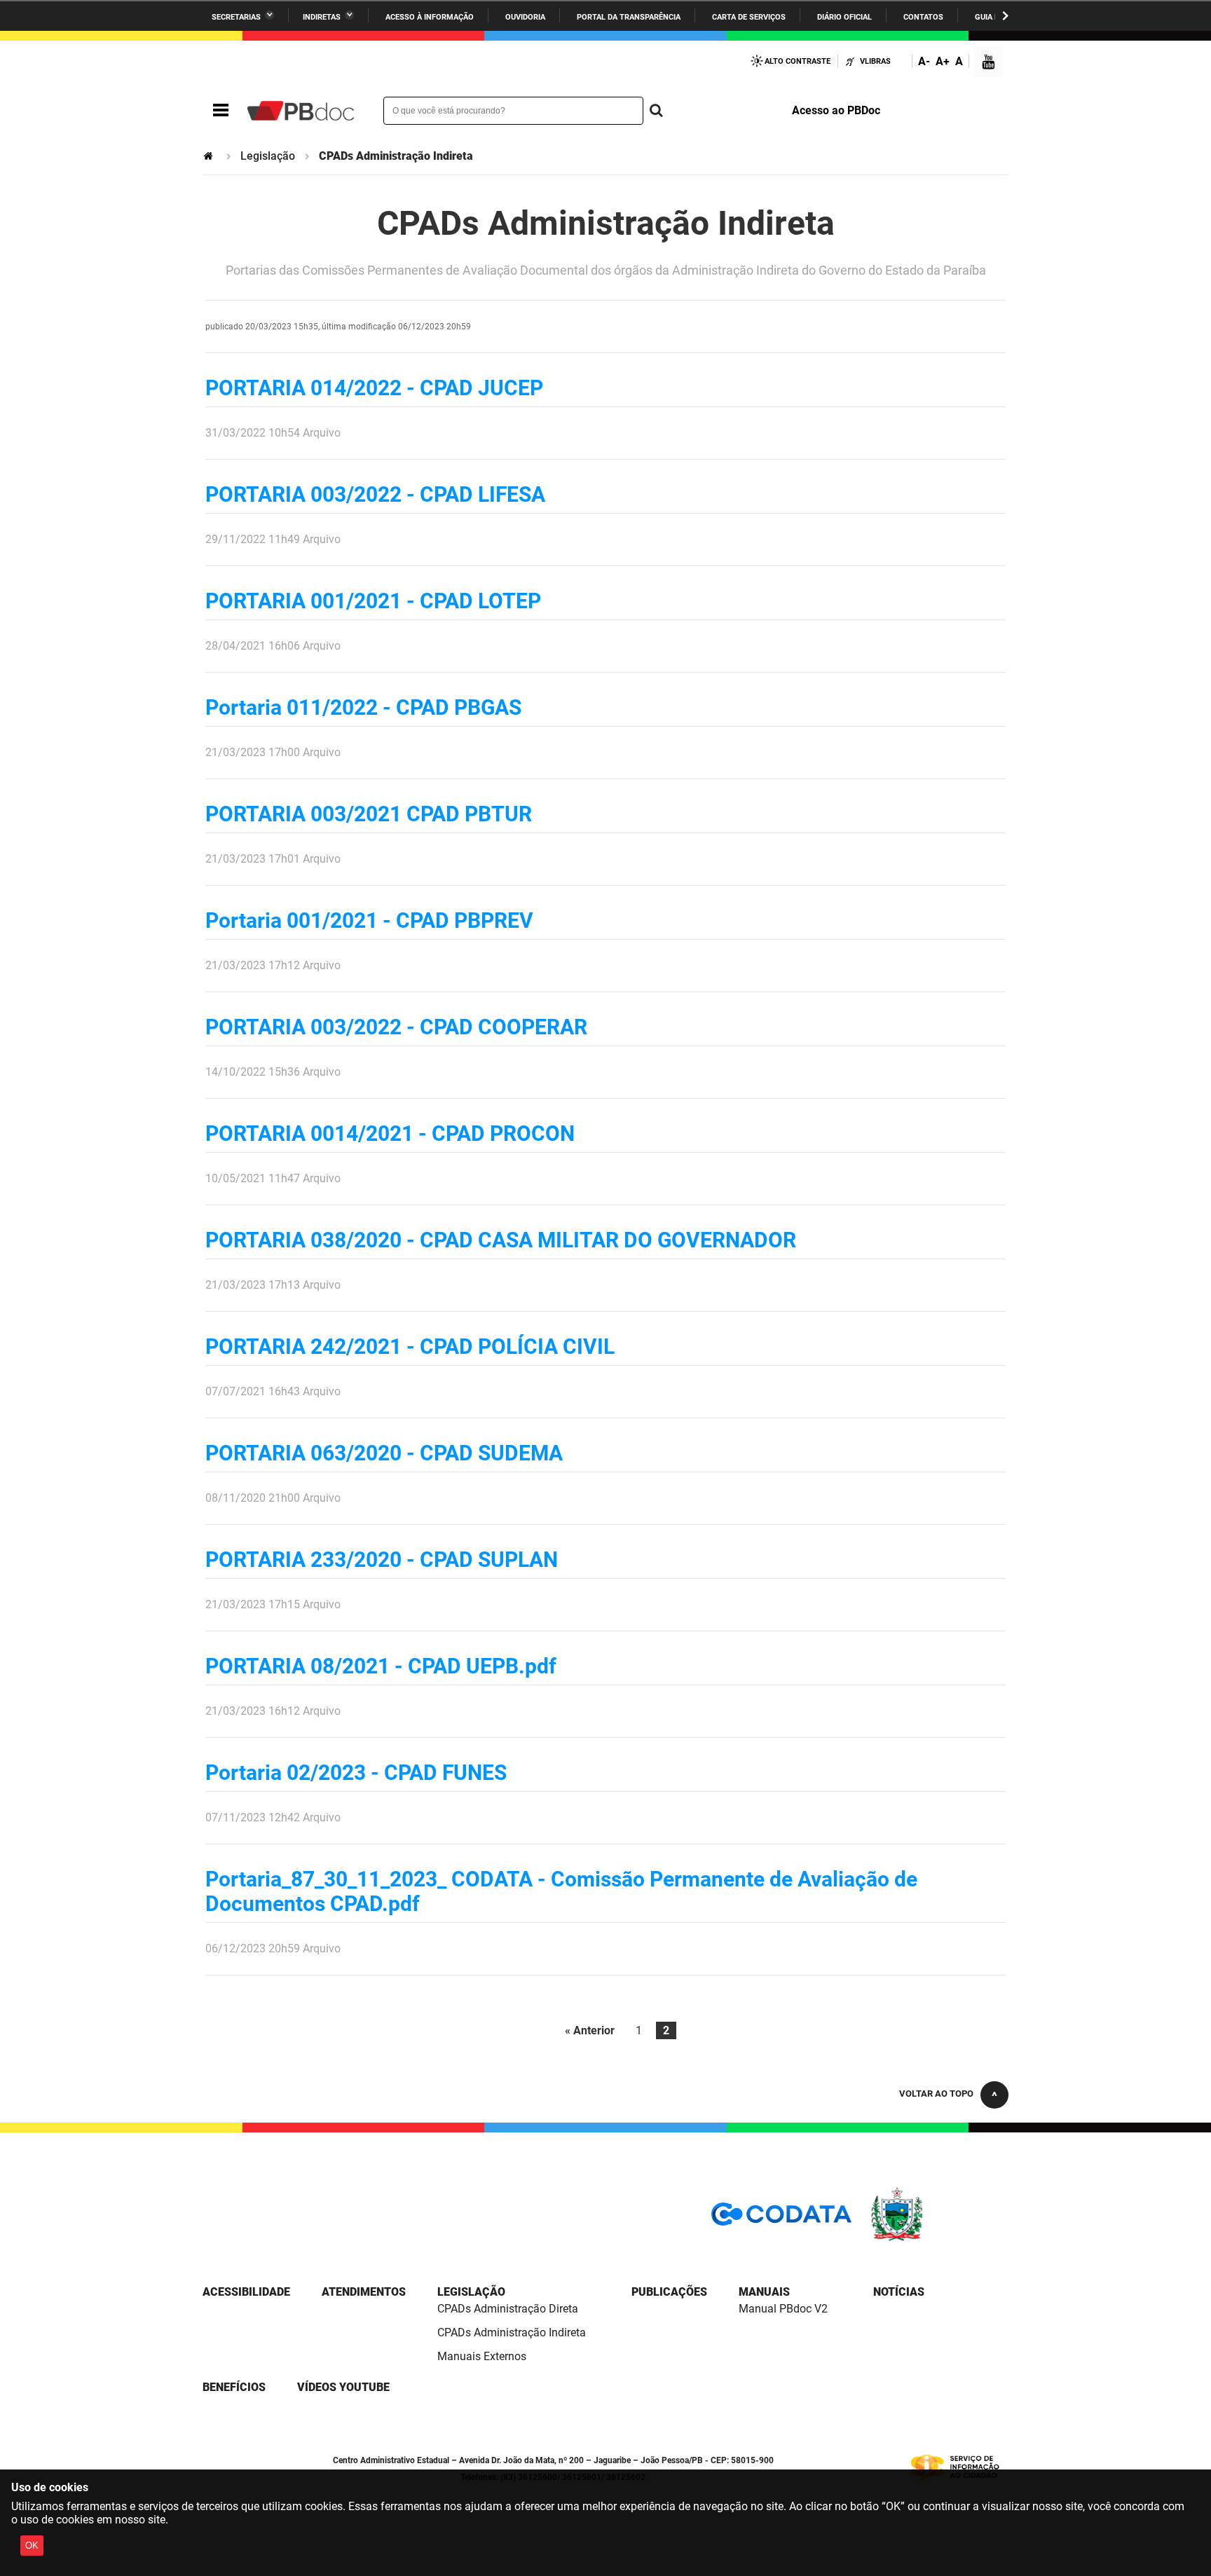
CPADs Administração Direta (508, 2309)
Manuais (764, 2292)
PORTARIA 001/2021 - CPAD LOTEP (373, 601)
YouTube (990, 63)
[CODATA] (781, 2219)
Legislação (268, 156)
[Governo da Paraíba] (938, 2239)
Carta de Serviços (749, 17)
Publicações (669, 2292)
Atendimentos (364, 2292)
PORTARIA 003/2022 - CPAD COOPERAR (396, 1027)
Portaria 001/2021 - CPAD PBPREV (369, 920)
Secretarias (236, 17)
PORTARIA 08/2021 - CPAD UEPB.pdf (381, 1666)
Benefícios (234, 2387)
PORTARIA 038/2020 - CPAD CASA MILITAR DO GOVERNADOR (501, 1240)
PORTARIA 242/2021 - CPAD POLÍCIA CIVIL (410, 1347)
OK (32, 2546)
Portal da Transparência (629, 17)
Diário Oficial (844, 17)
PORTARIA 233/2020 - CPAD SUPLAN (382, 1560)
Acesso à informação (430, 17)
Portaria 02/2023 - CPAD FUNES (356, 1773)
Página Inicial (210, 156)
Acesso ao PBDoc (836, 110)
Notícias (899, 2292)
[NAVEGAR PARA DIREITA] (1005, 16)
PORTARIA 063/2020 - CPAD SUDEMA (384, 1453)
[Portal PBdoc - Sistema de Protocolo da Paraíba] (301, 111)
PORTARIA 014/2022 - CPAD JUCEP (374, 388)
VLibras (875, 61)
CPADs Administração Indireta (512, 2332)
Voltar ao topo (936, 2094)
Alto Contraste (798, 61)
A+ (943, 61)
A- (924, 61)
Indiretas (322, 17)
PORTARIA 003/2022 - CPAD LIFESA (375, 494)
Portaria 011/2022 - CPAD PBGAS (363, 707)
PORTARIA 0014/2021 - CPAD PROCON (390, 1133)
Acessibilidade (246, 2292)
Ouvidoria (525, 17)
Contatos (923, 17)
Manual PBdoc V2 (783, 2309)
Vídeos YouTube (343, 2387)
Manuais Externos (482, 2356)
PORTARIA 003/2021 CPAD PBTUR (369, 814)
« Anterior (590, 2030)
